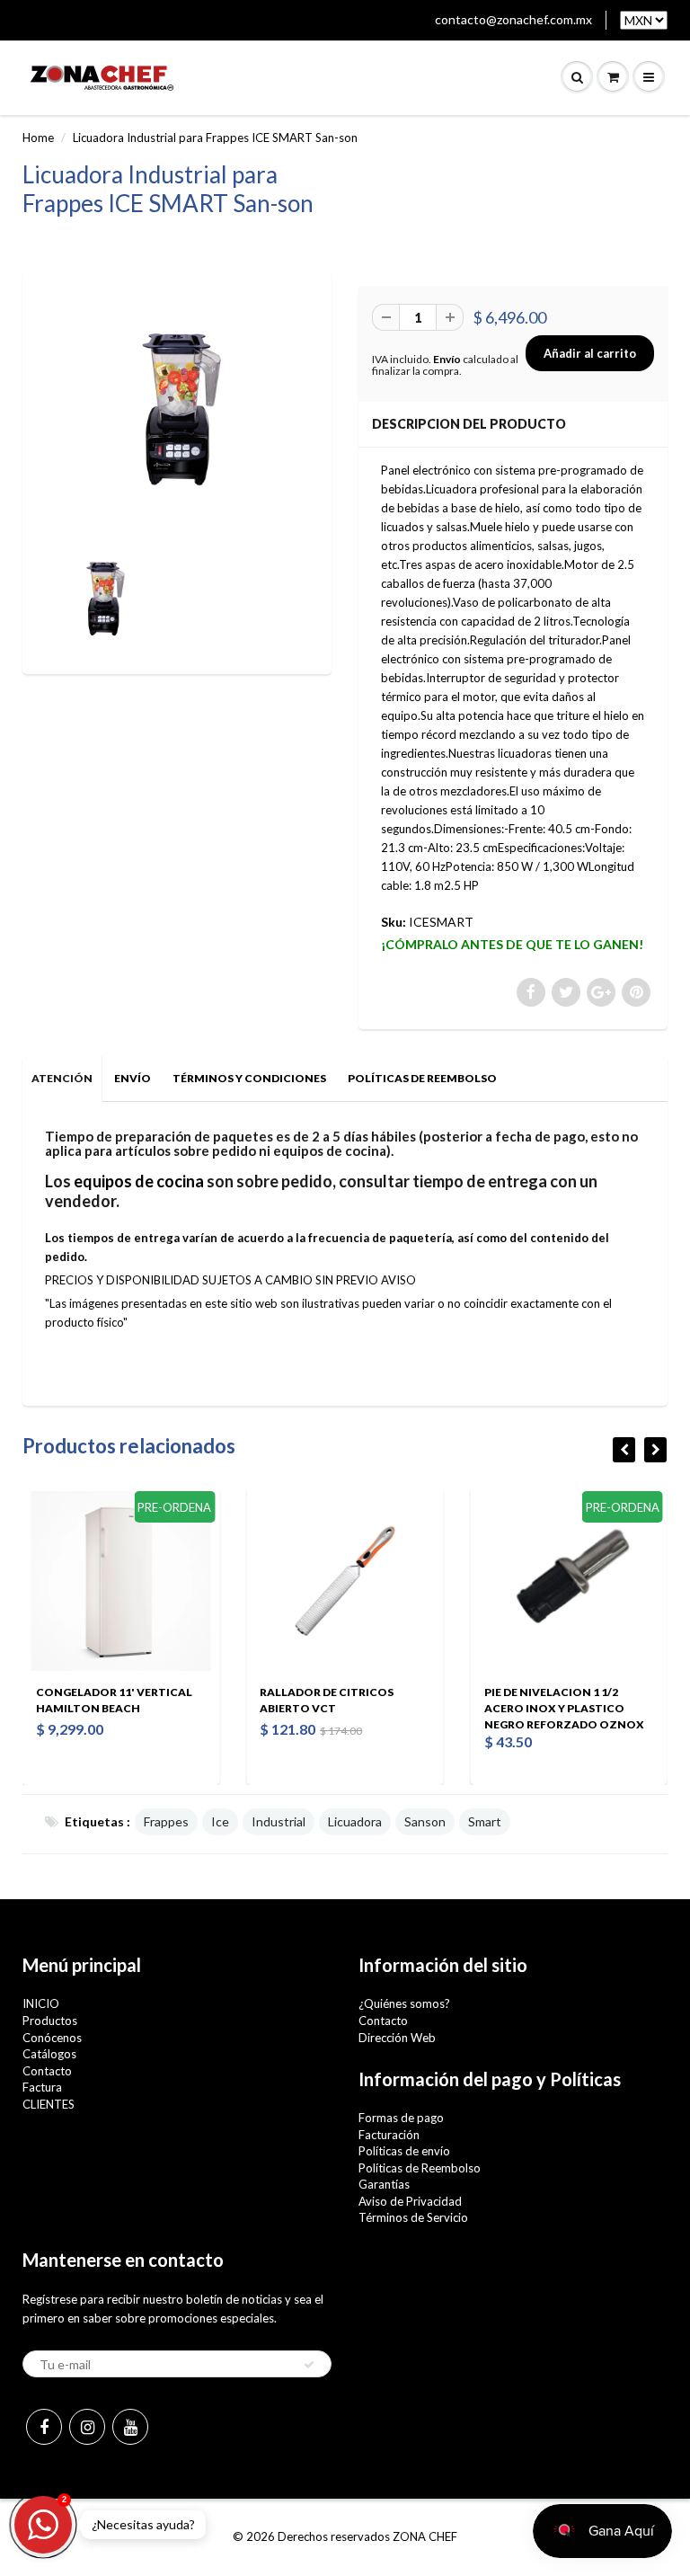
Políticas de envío (404, 2151)
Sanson (425, 1821)
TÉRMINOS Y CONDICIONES (249, 1078)
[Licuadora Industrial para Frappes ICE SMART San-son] (177, 410)
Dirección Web (397, 2038)
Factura (42, 2087)
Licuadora (355, 1821)
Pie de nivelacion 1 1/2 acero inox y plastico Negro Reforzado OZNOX (515, 1708)
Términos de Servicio (413, 2217)
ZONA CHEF (425, 2536)
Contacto (47, 2071)
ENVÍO (133, 1078)
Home (38, 138)
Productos (50, 2021)
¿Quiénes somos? (404, 2003)
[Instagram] (87, 2427)
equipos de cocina (139, 1181)
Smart (485, 1821)
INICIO (41, 2003)
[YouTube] (130, 2427)
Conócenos (52, 2038)
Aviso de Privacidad (410, 2201)
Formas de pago (401, 2118)
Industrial (279, 1821)
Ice (220, 1821)
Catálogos (49, 2054)
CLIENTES (49, 2104)
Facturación (389, 2135)
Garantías (384, 2184)
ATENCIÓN (62, 1078)
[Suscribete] (309, 2365)
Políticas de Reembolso (420, 2168)
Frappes (166, 1821)
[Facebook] (44, 2427)
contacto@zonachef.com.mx (513, 19)
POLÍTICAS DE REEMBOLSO (422, 1078)
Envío (447, 359)
